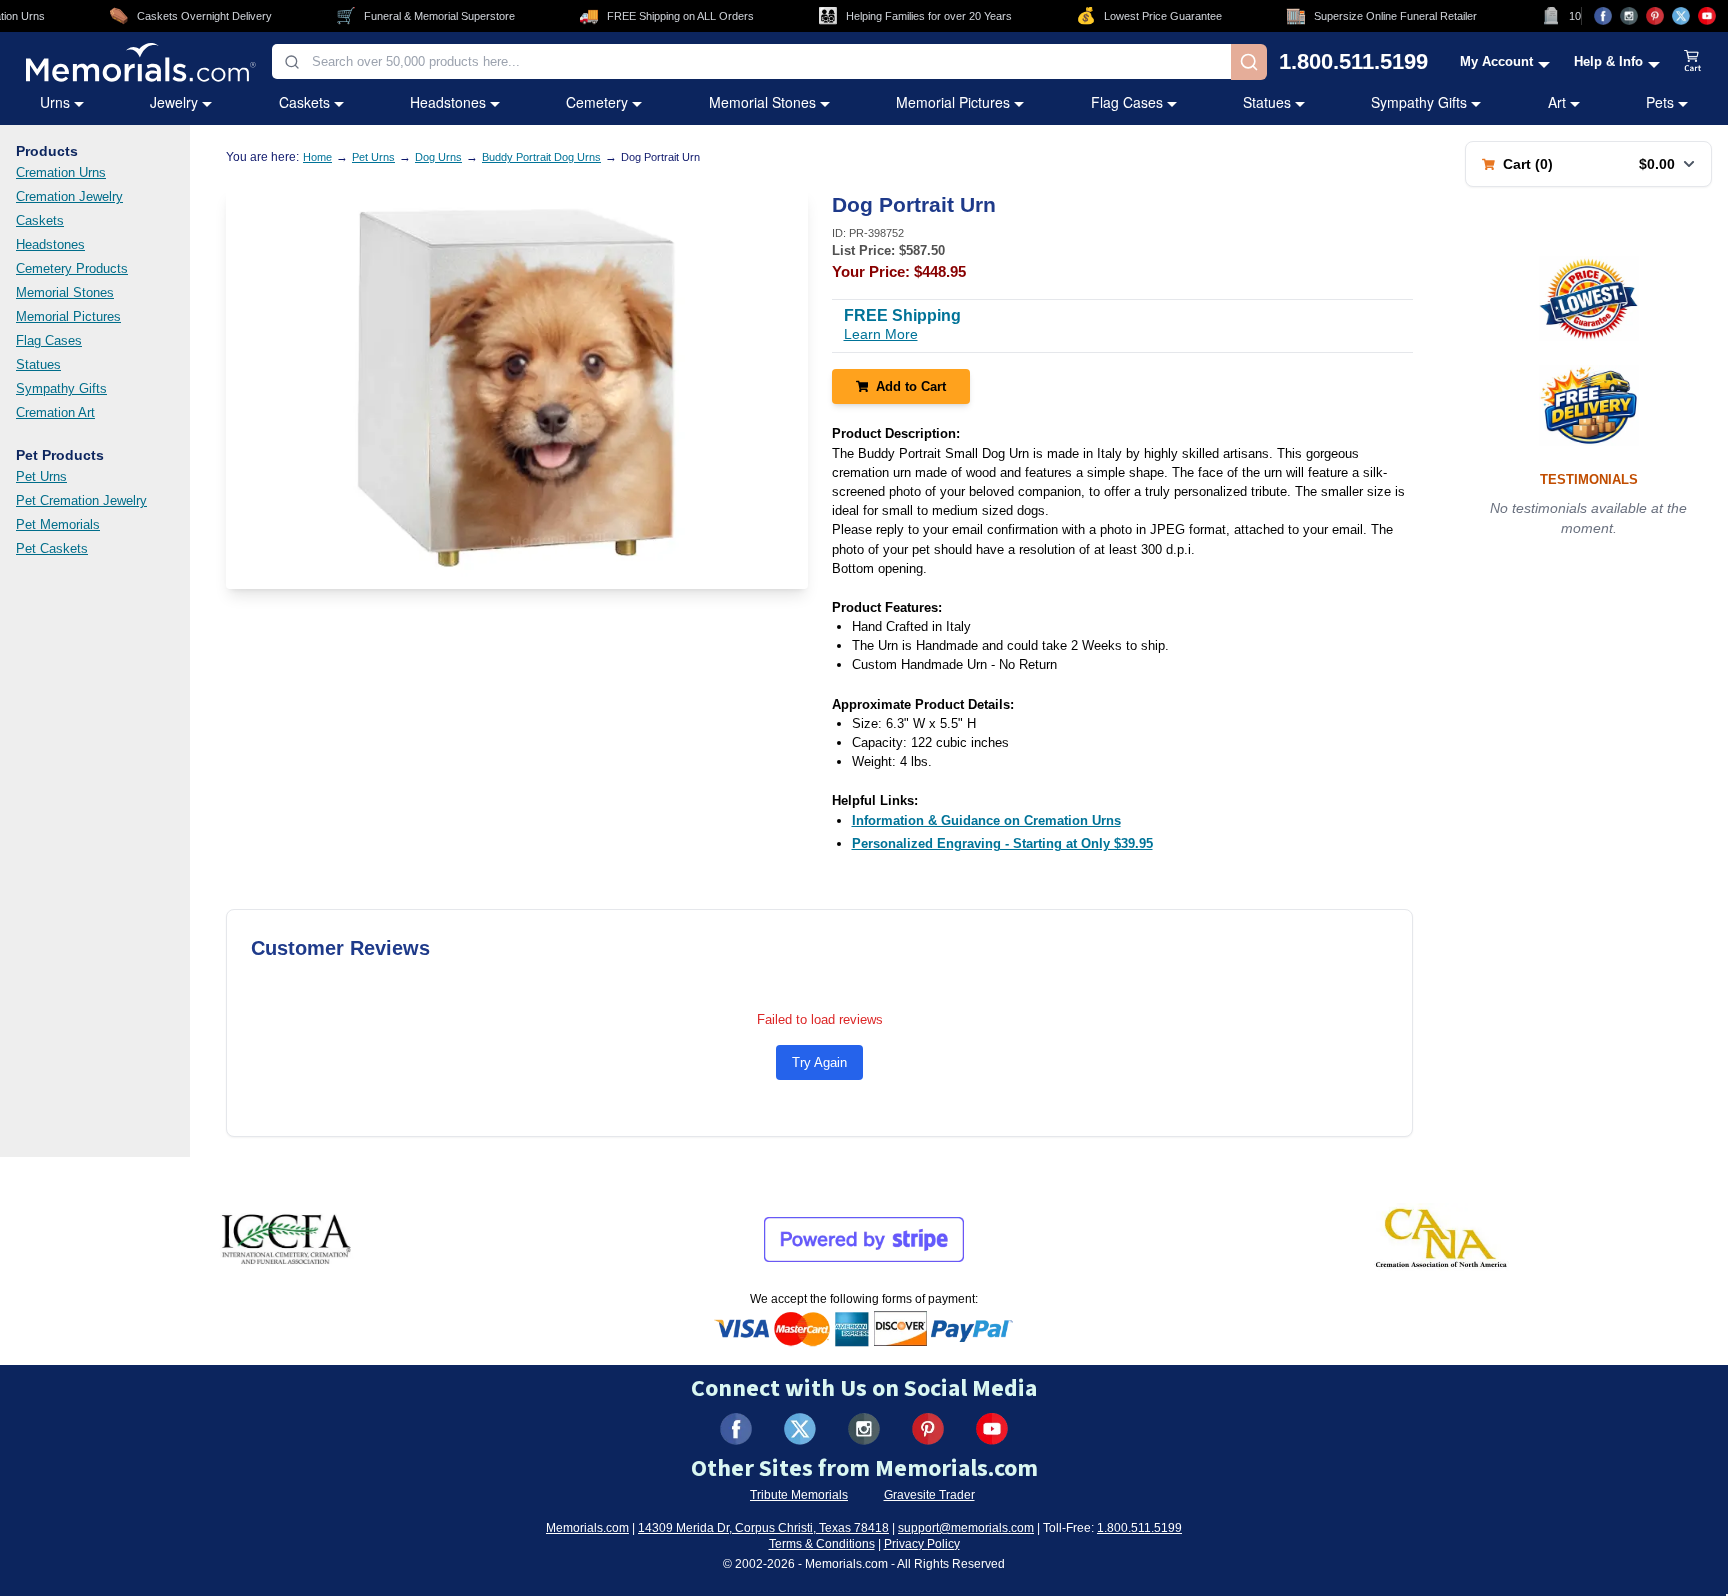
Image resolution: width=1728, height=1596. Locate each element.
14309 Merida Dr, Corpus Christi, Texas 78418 (763, 1528)
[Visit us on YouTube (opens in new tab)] (1707, 16)
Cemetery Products (72, 268)
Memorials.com (587, 1528)
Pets (1660, 102)
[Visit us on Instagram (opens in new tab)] (1629, 16)
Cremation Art (55, 412)
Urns (55, 102)
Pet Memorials (58, 524)
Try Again (819, 1062)
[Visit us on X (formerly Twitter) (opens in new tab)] (800, 1429)
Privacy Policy (922, 1544)
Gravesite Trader (929, 1495)
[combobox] (751, 61)
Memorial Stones (762, 102)
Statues (1267, 102)
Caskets (304, 102)
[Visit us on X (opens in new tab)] (1681, 16)
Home (317, 157)
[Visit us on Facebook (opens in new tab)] (1603, 16)
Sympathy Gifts (1419, 102)
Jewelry (174, 102)
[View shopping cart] (1693, 62)
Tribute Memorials (799, 1495)
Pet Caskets (52, 548)
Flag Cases (1127, 102)
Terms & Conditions (822, 1544)
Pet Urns (41, 476)
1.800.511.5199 (1353, 62)
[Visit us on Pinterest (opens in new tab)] (1655, 16)
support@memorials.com (966, 1528)
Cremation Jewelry (69, 196)
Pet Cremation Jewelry (81, 500)
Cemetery (597, 102)
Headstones (448, 102)
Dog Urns (438, 157)
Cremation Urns (61, 172)
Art (1557, 102)
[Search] (1249, 62)
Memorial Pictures (953, 102)
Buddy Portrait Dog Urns (541, 157)
